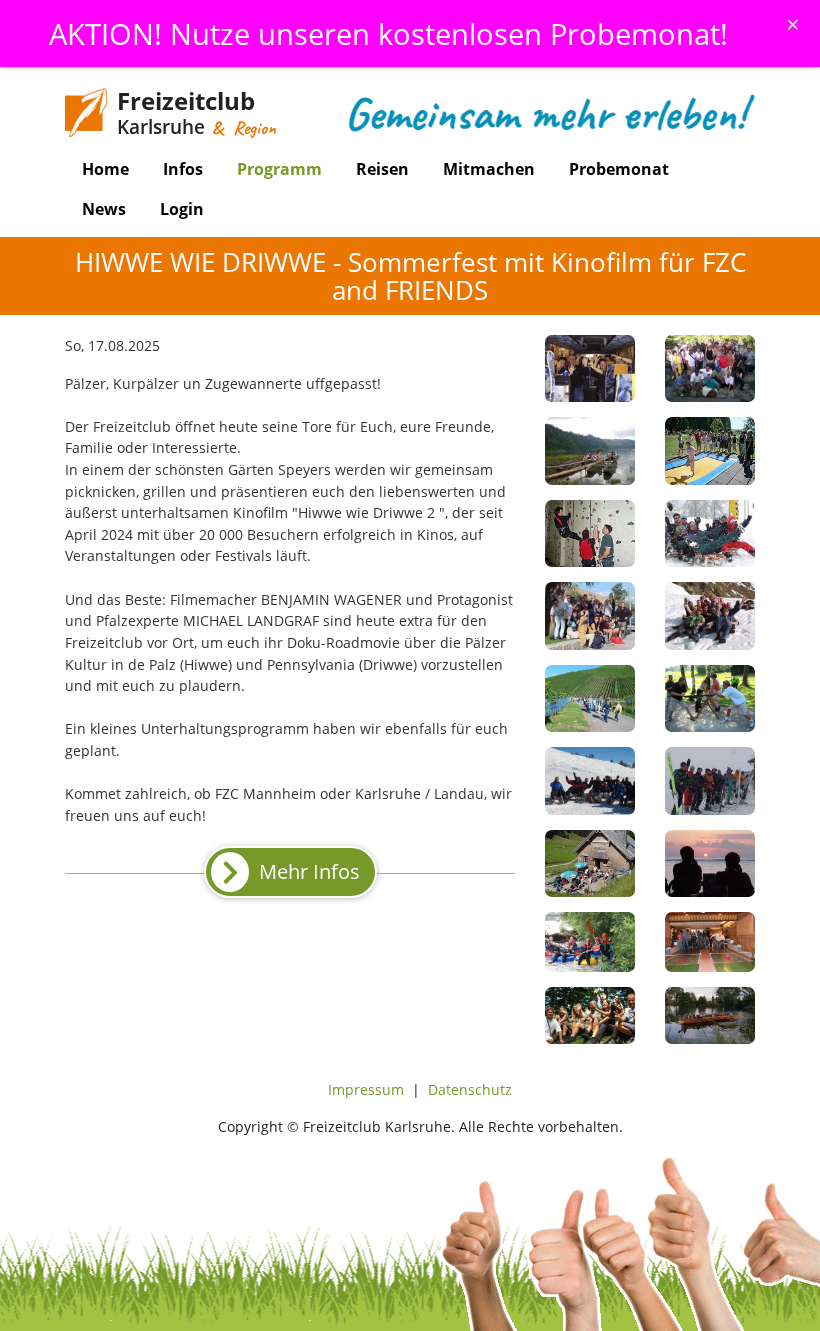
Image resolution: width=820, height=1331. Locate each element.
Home (105, 169)
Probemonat (619, 169)
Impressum (366, 1089)
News (104, 209)
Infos (183, 169)
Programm (279, 169)
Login (182, 209)
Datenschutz (470, 1089)
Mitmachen (489, 169)
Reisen (382, 169)
